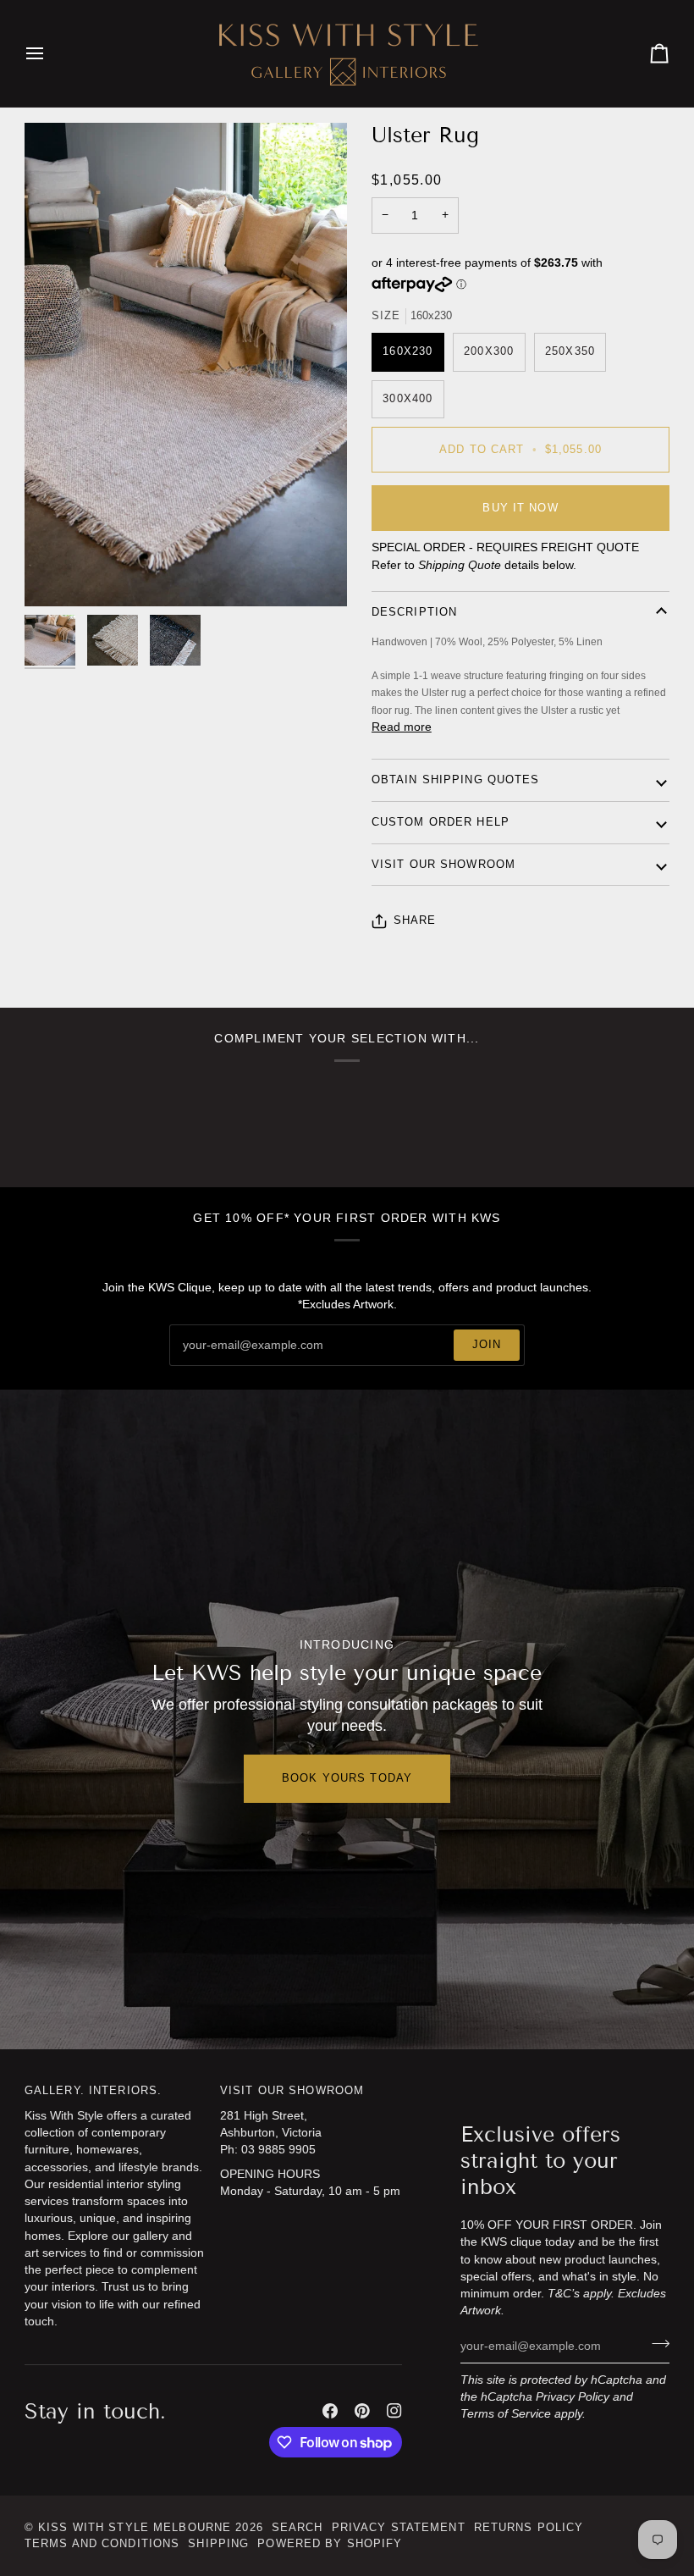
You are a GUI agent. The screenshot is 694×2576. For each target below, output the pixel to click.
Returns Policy (529, 2528)
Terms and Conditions (102, 2544)
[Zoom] (56, 575)
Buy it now (520, 508)
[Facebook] (330, 2411)
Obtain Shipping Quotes (456, 780)
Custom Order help (441, 822)
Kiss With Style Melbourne (135, 2528)
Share (415, 920)
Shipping (218, 2544)
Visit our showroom (443, 865)
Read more (402, 727)
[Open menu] (50, 53)
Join (487, 1345)
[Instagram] (394, 2411)
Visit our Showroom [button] (292, 2091)
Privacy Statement (399, 2528)
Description (414, 612)
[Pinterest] (362, 2411)
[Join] (655, 2344)
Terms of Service (506, 2414)
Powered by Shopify (330, 2544)
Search (297, 2528)
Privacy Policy (573, 2397)
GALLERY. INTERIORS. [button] (93, 2091)
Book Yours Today (347, 1778)
